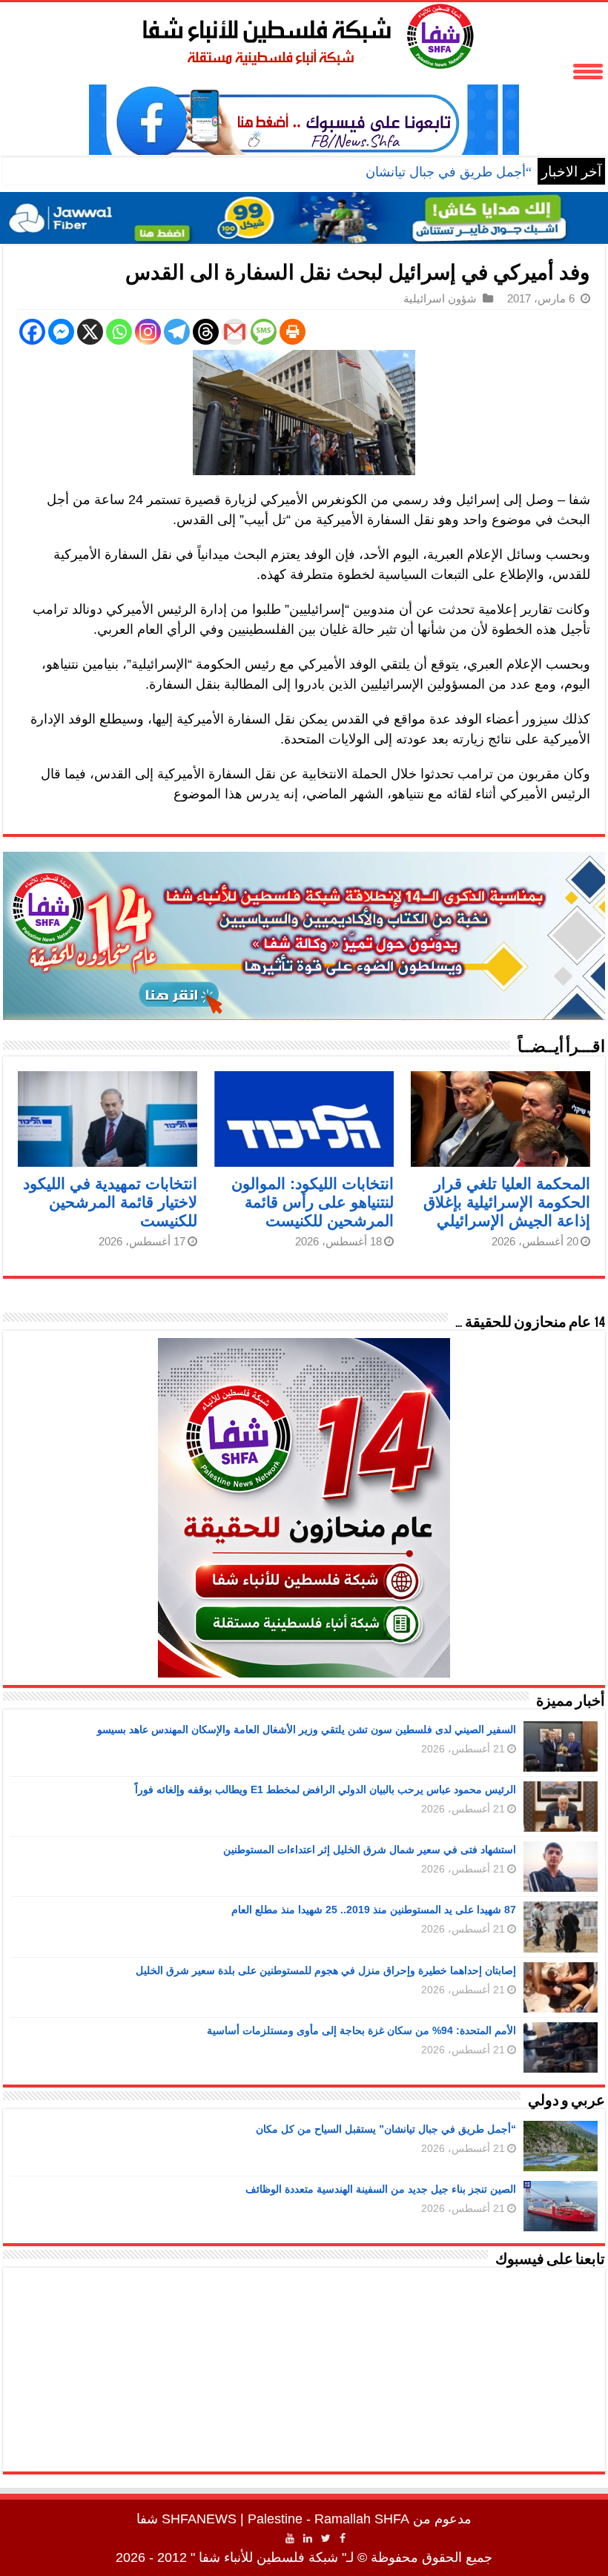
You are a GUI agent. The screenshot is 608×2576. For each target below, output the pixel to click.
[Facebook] (32, 332)
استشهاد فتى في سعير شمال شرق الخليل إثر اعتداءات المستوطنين (370, 1850)
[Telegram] (177, 332)
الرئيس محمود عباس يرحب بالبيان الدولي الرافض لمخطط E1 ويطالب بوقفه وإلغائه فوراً (326, 1789)
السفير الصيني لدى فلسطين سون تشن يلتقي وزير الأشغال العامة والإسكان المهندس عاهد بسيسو (307, 1729)
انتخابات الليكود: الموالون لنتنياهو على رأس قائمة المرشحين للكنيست (313, 1202)
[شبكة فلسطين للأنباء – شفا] (304, 33)
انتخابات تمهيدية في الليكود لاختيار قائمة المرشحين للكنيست (110, 1202)
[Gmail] (235, 332)
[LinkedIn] (308, 2538)
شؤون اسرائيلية (440, 298)
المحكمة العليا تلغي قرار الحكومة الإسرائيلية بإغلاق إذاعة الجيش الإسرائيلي (507, 1202)
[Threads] (206, 332)
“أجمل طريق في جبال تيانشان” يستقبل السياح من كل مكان (367, 172)
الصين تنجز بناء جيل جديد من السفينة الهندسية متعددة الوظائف (381, 2189)
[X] (90, 332)
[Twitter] (326, 2538)
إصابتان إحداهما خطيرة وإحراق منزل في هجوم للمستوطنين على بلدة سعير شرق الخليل (326, 1970)
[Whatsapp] (119, 332)
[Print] (293, 332)
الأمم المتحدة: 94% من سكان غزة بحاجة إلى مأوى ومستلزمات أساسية (361, 2030)
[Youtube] (290, 2538)
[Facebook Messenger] (61, 332)
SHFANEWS (199, 2519)
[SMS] (264, 332)
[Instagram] (148, 332)
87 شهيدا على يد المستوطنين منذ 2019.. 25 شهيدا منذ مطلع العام (374, 1910)
